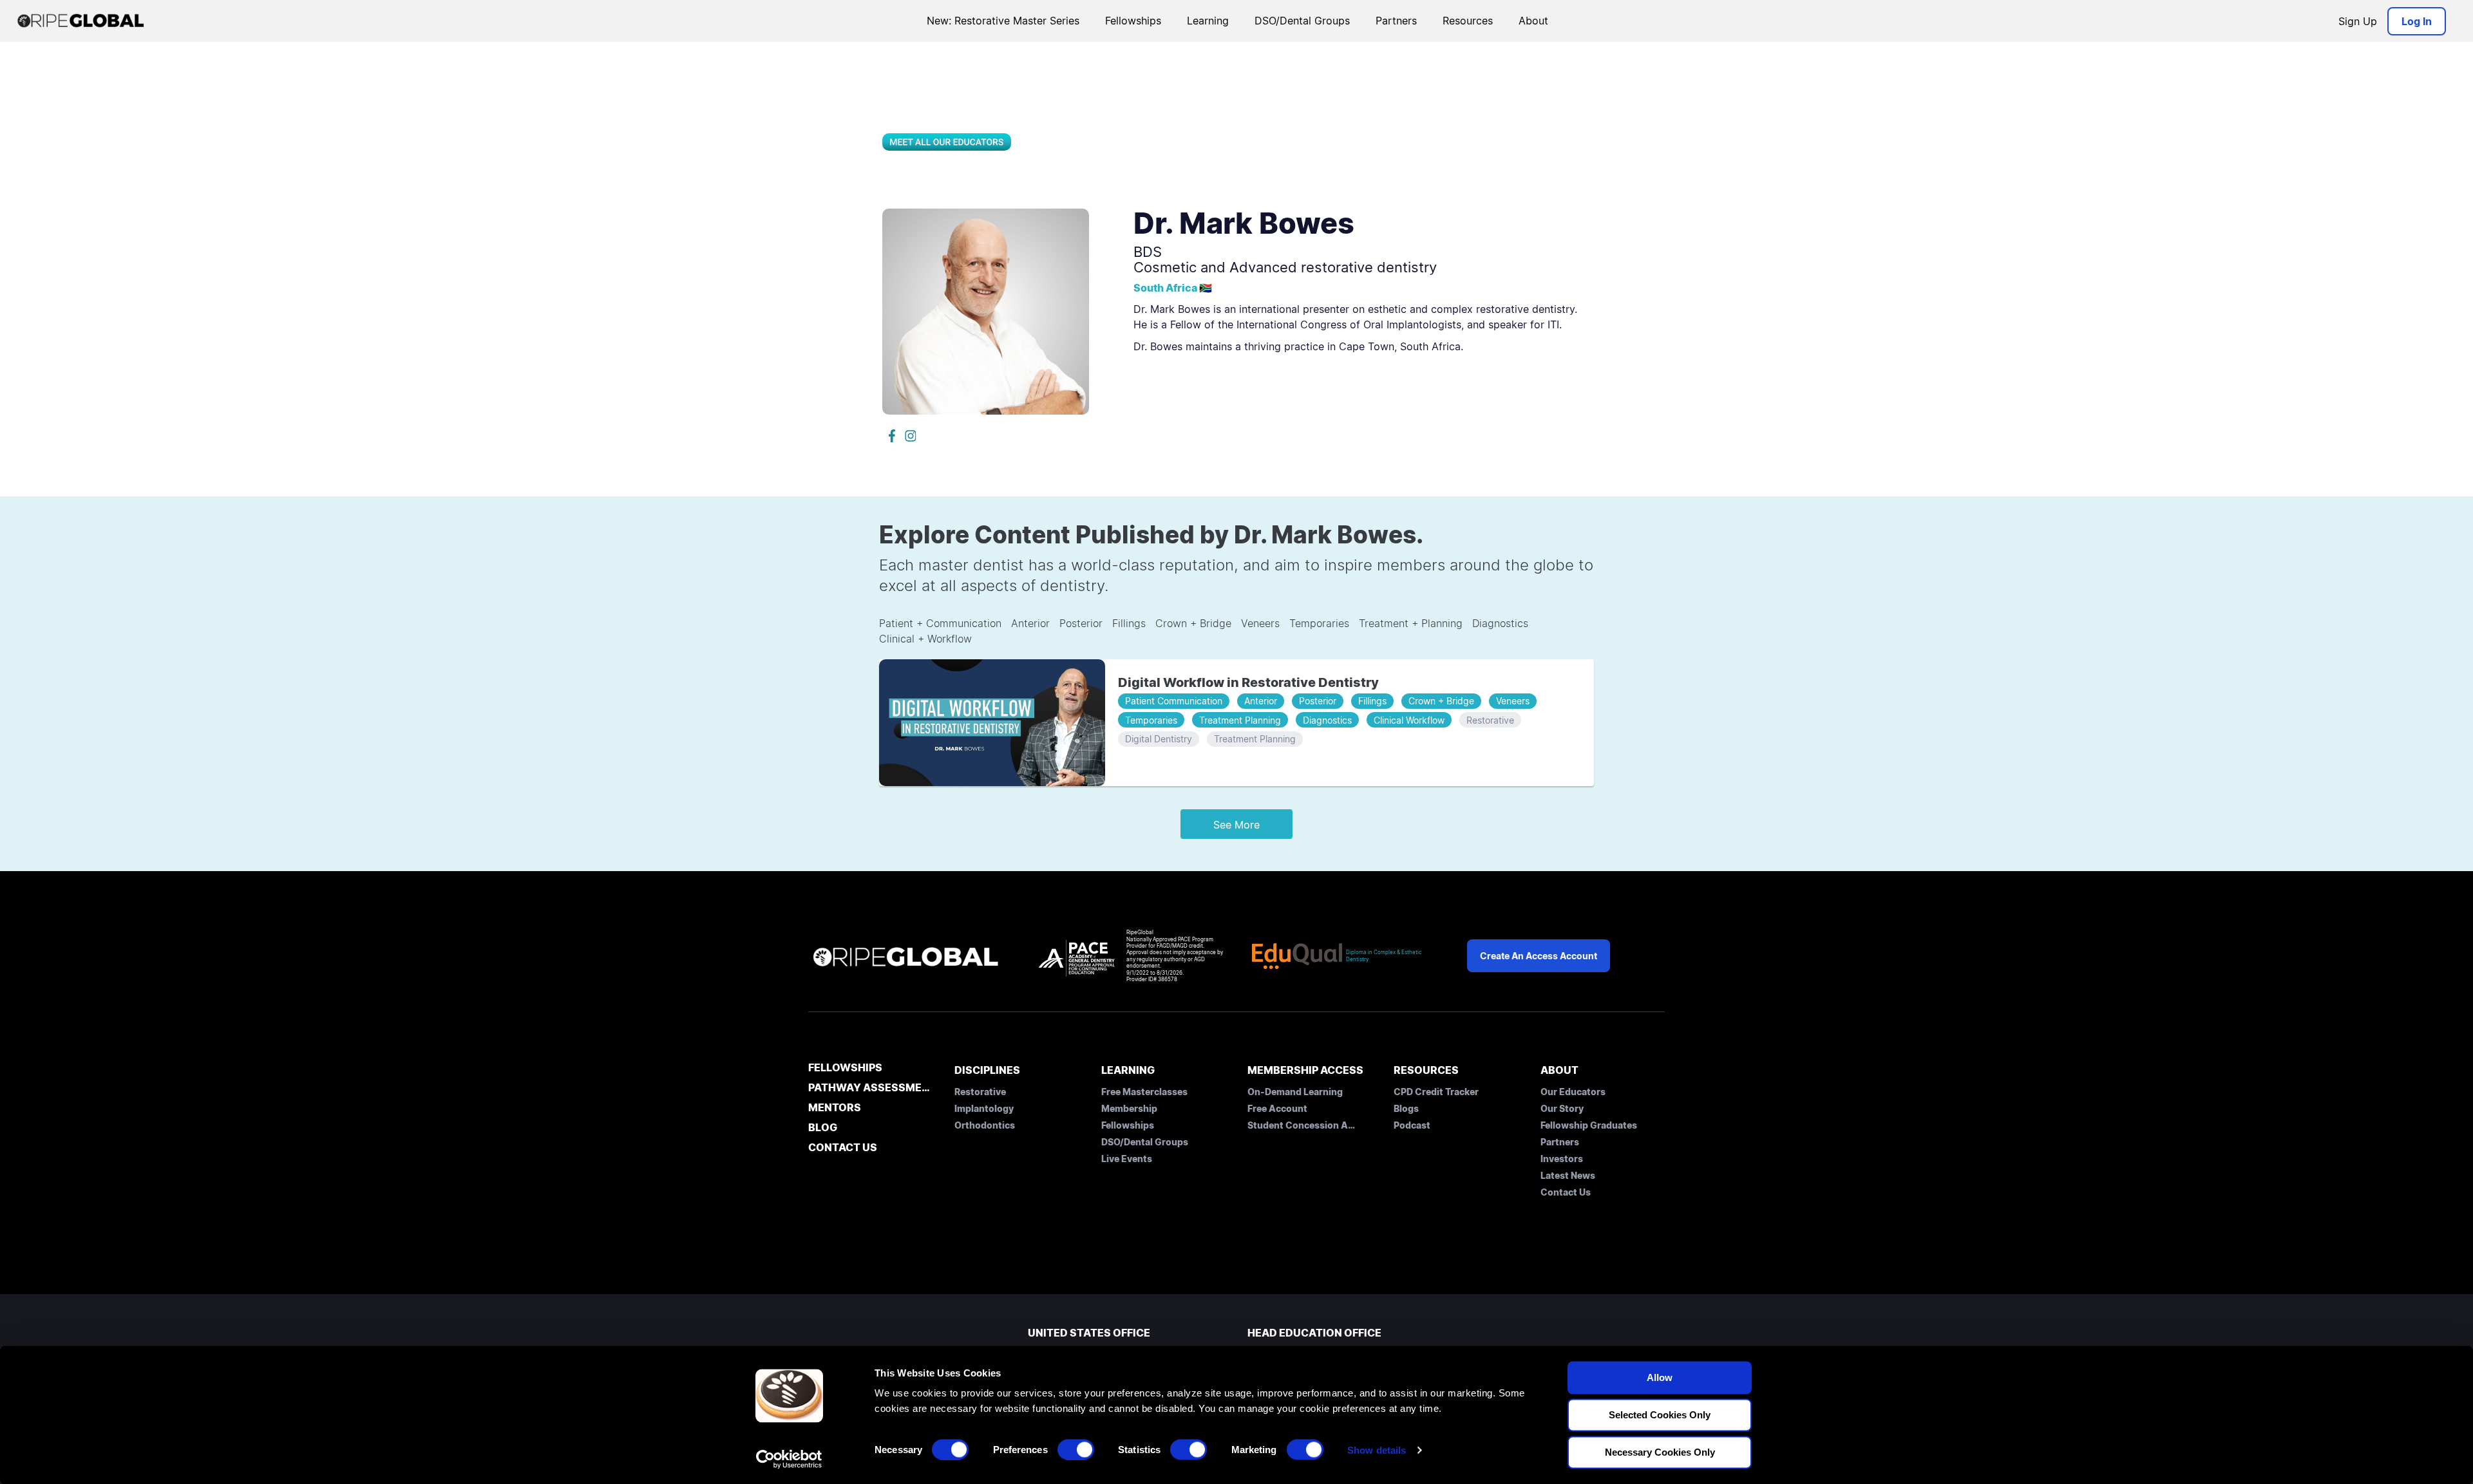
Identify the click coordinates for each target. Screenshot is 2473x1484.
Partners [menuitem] (1560, 1142)
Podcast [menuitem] (1412, 1125)
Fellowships (1133, 21)
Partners (1396, 21)
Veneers (1260, 623)
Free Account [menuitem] (1277, 1108)
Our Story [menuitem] (1562, 1108)
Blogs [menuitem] (1406, 1108)
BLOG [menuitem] (823, 1128)
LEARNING (1128, 1070)
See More (1236, 825)
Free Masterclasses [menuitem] (1144, 1092)
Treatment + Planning (1411, 623)
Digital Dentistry (1159, 739)
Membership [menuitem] (1129, 1108)
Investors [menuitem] (1562, 1159)
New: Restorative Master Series (1003, 21)
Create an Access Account (1539, 956)
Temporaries (1319, 623)
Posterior (1081, 623)
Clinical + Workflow (925, 639)
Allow (1660, 1377)
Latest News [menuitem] (1568, 1175)
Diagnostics (1500, 623)
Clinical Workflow (1409, 720)
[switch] (1076, 1449)
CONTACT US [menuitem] (843, 1148)
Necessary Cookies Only (1660, 1452)
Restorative (1490, 720)
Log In (2417, 21)
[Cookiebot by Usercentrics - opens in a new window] (789, 1459)
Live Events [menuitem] (1127, 1159)
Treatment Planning (1240, 720)
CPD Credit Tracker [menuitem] (1436, 1092)
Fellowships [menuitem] (1128, 1125)
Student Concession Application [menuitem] (1302, 1125)
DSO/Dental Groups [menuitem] (1145, 1142)
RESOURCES (1426, 1070)
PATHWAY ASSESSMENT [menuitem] (870, 1088)
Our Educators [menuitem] (1573, 1092)
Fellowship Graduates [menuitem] (1589, 1125)
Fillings (1129, 623)
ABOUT (1559, 1070)
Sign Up (2358, 21)
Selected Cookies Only (1660, 1415)
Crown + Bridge (1193, 623)
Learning (1208, 21)
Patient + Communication (940, 623)
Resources (1468, 21)
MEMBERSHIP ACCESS (1305, 1070)
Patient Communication (1174, 701)
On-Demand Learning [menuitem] (1295, 1092)
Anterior (1030, 623)
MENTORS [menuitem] (835, 1108)
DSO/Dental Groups (1302, 21)
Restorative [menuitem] (980, 1092)
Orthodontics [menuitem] (985, 1125)
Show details (1377, 1450)
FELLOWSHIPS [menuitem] (845, 1068)
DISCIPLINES (987, 1070)
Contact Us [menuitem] (1566, 1192)
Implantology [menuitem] (984, 1108)
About (1533, 21)
